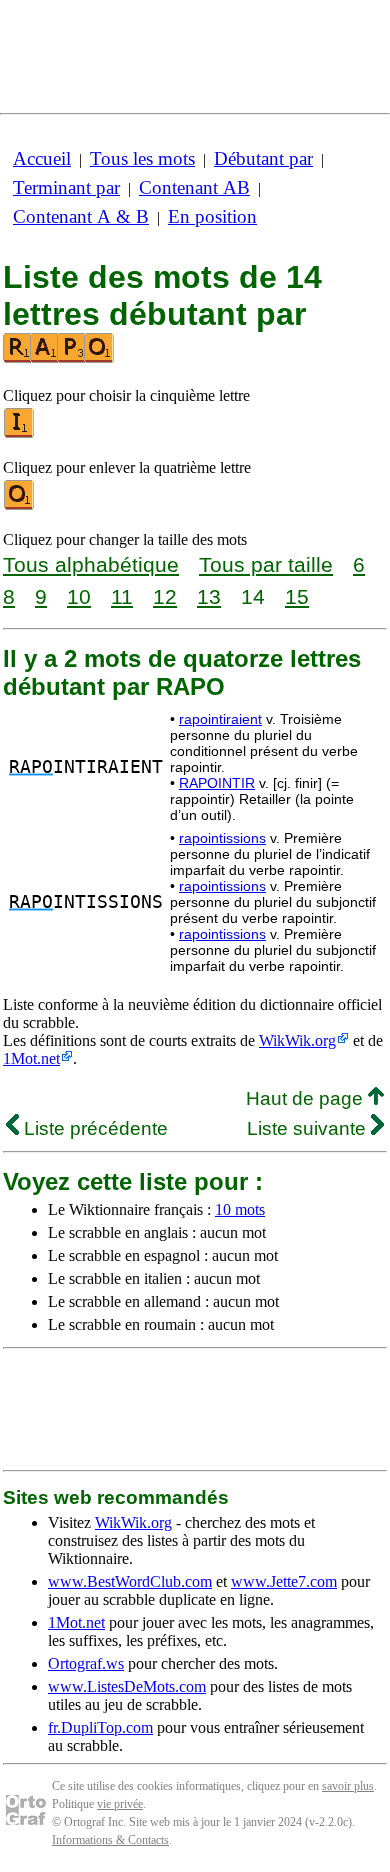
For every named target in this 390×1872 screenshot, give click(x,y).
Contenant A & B (81, 216)
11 (122, 596)
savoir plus (348, 1786)
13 (209, 596)
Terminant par (66, 187)
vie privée (120, 1804)
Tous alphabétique (91, 564)
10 (79, 596)
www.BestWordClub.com (130, 1581)
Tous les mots (142, 158)
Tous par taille (266, 564)
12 (165, 596)
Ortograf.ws (86, 1663)
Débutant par (263, 158)
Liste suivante (309, 1128)
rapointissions (222, 838)
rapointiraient (220, 719)
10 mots (240, 1209)
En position (212, 216)
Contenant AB (194, 187)
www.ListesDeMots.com (127, 1686)
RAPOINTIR (217, 783)
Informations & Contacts (110, 1840)
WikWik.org (297, 1040)
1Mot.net (31, 1058)
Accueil (42, 158)
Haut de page (307, 1098)
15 (297, 596)
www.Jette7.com (284, 1581)
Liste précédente (93, 1128)
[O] (20, 505)
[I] (20, 433)
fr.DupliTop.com (100, 1727)
